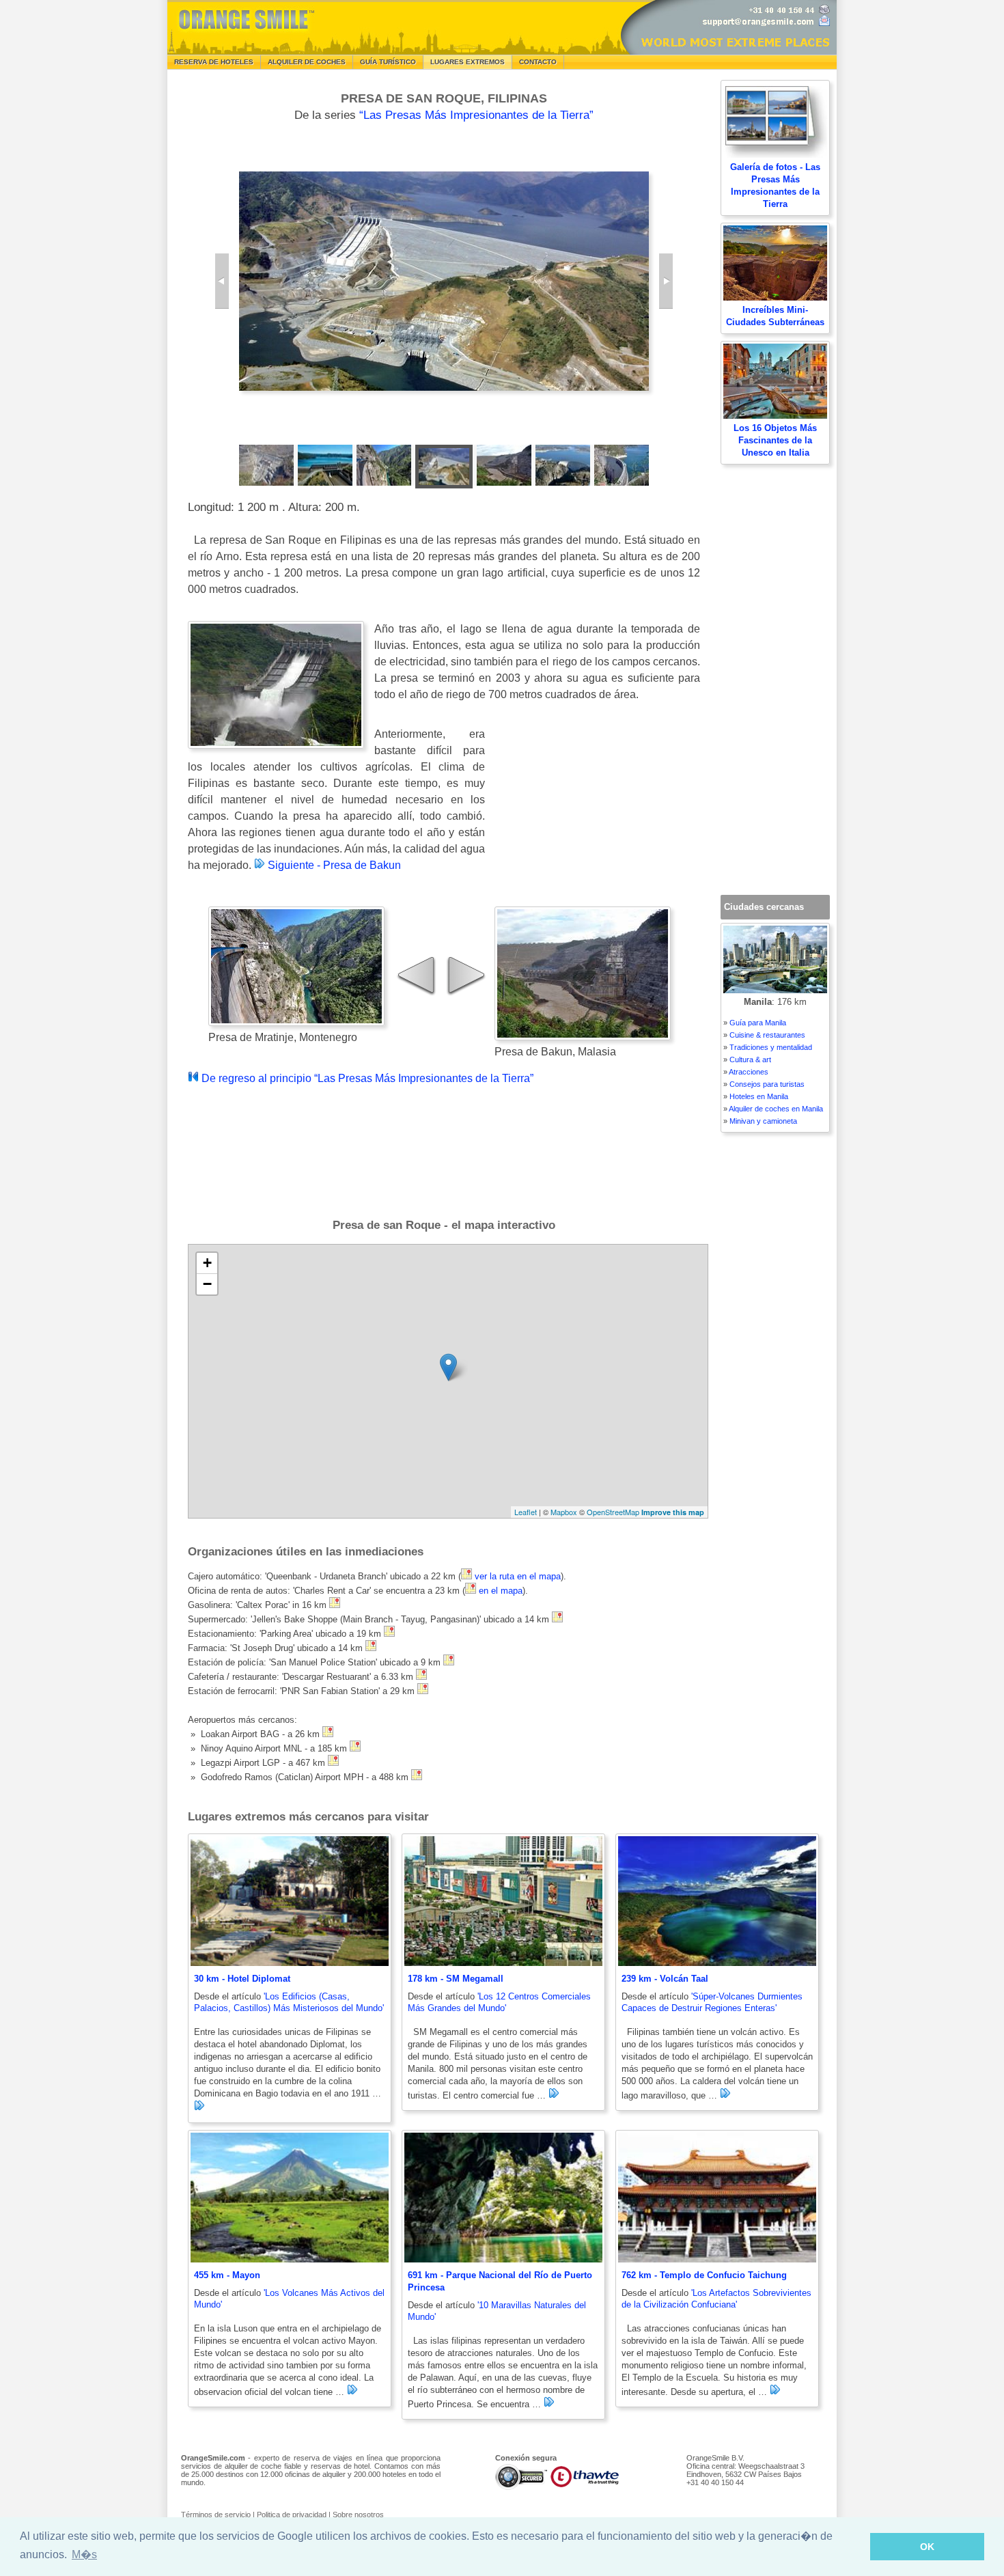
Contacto (538, 62)
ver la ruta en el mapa (518, 1576)
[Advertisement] (598, 815)
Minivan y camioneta (763, 1121)
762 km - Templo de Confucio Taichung (704, 2275)
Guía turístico (388, 62)
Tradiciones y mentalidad (771, 1047)
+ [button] (207, 1263)
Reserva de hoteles (214, 62)
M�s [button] (84, 2554)
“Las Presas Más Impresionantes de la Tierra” (476, 115)
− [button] (207, 1284)
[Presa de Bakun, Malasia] (666, 281)
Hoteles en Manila (759, 1096)
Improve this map (673, 1512)
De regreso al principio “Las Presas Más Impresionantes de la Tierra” (366, 1078)
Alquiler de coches (307, 62)
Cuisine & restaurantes (767, 1035)
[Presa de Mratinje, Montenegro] (222, 281)
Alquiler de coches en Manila (776, 1109)
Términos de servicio (216, 2515)
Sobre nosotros (358, 2515)
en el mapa (501, 1591)
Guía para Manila (758, 1023)
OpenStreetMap (613, 1512)
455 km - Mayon (227, 2275)
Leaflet (526, 1512)
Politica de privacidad (292, 2515)
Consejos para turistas (767, 1084)
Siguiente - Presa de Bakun (333, 865)
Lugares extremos (468, 62)
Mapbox (564, 1512)
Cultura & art (750, 1060)
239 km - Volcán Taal (665, 1979)
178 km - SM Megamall (456, 1979)
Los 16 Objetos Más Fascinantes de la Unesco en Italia (775, 440)
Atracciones (749, 1072)
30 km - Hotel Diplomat (242, 1979)
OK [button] (927, 2547)
